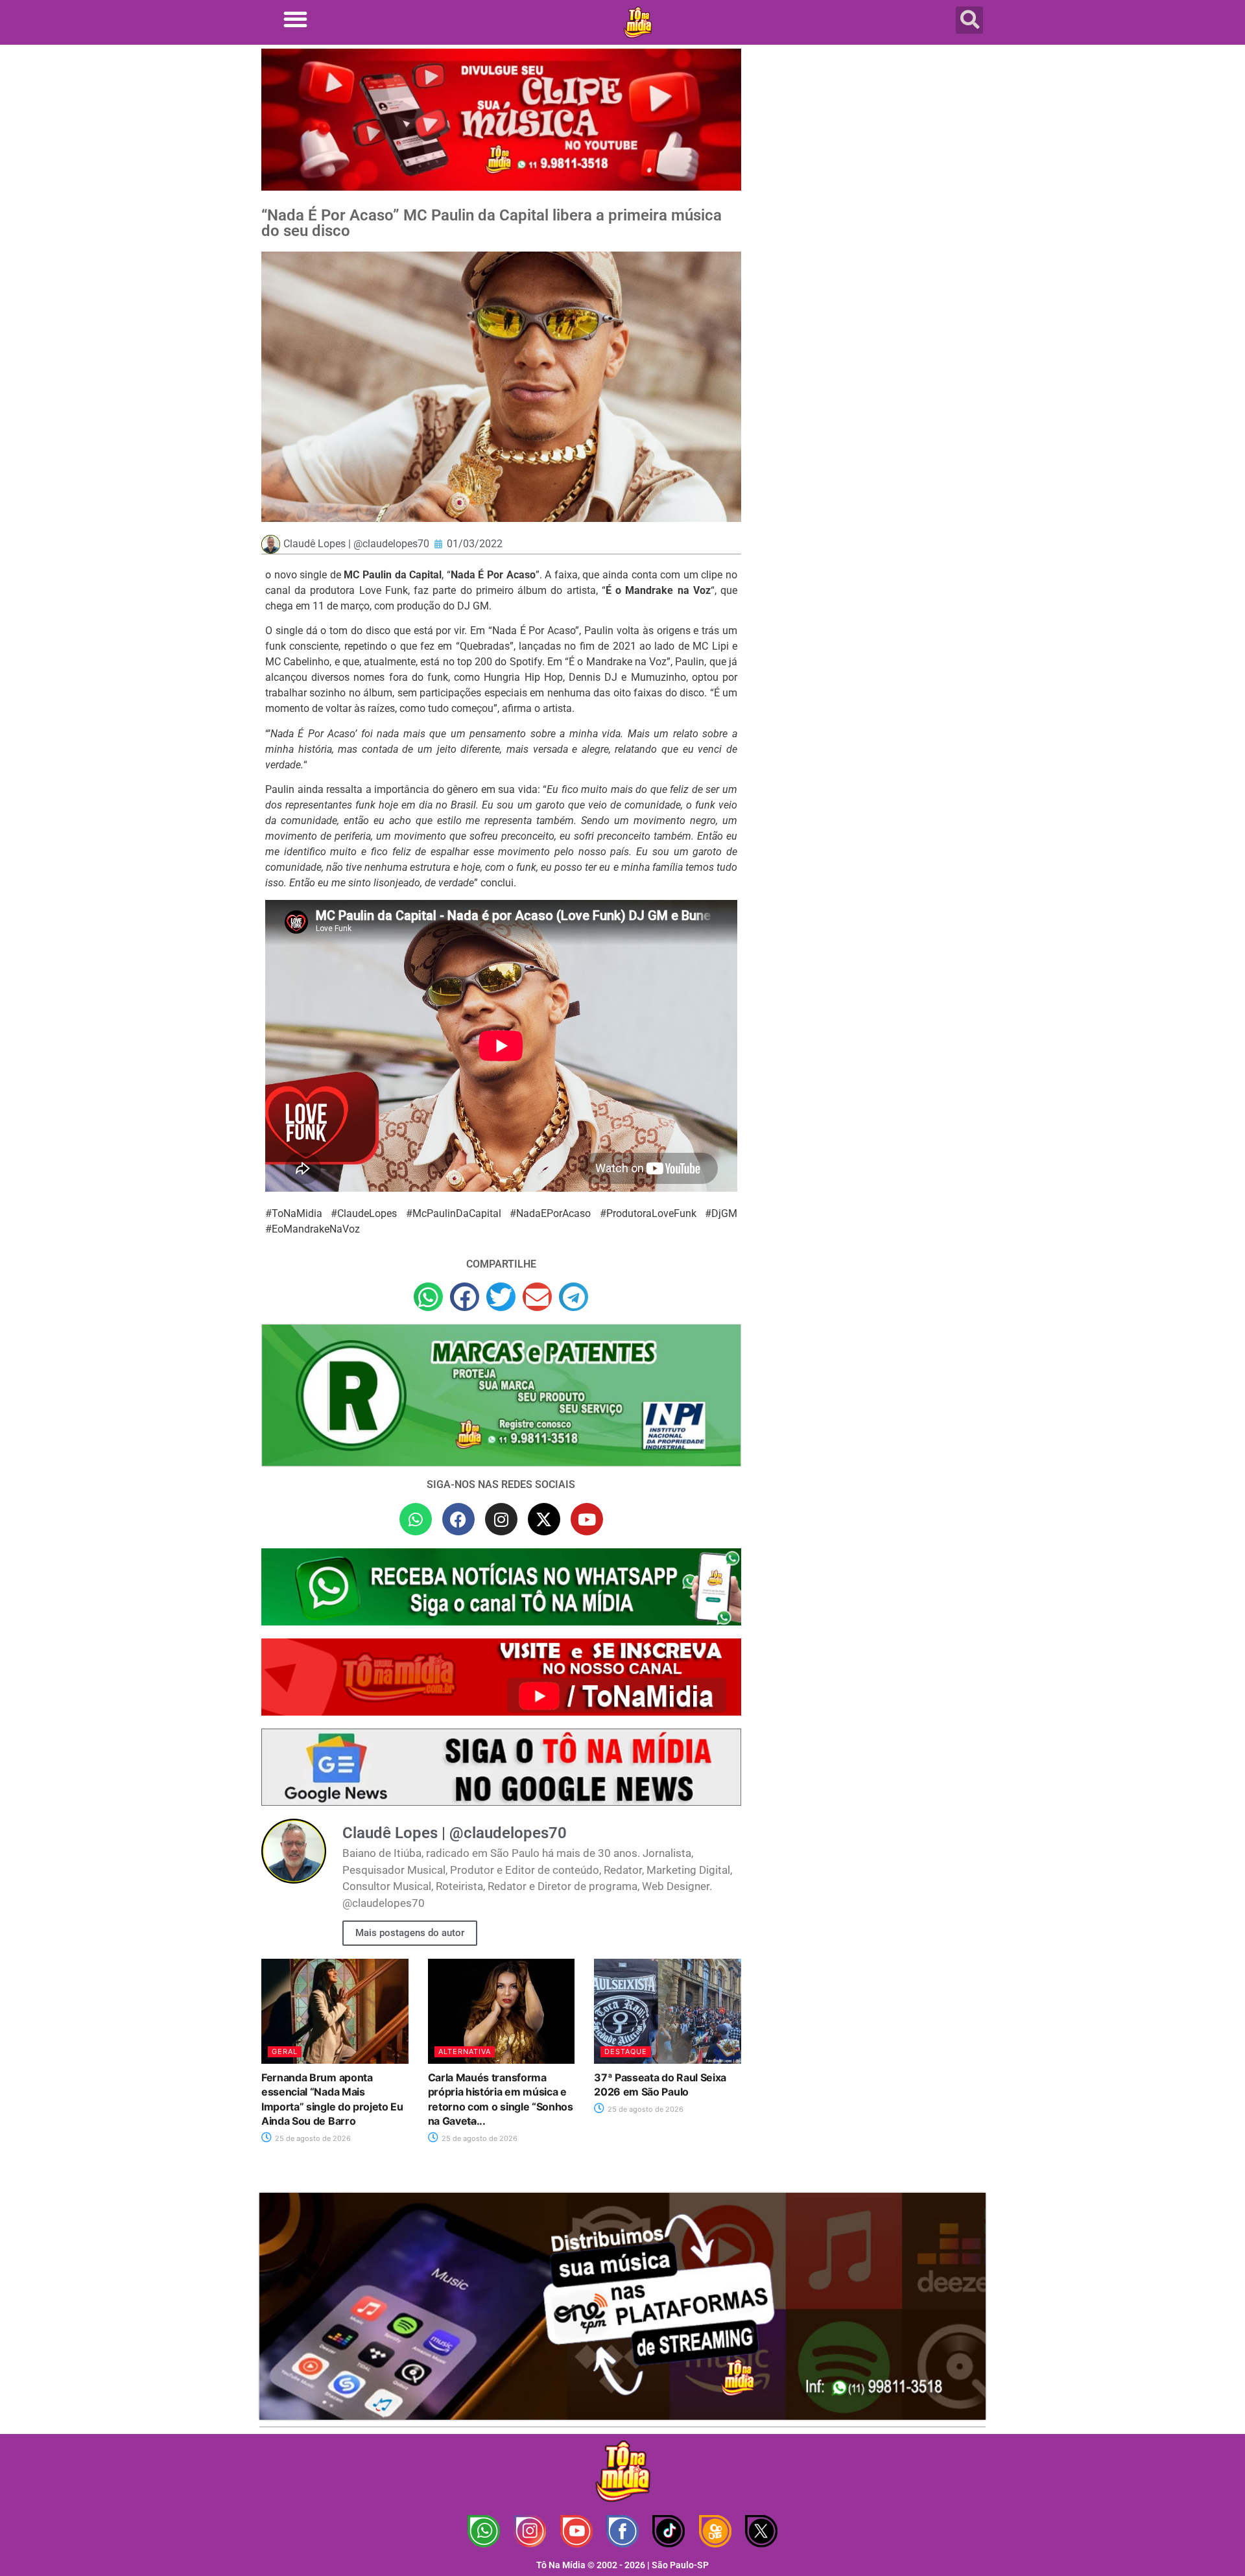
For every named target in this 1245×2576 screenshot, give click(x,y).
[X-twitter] (544, 1519)
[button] (295, 19)
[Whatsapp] (416, 1519)
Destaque (626, 2051)
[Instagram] (501, 1519)
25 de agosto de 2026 (312, 2138)
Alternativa (465, 2051)
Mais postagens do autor (410, 1933)
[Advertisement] (871, 152)
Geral (285, 2051)
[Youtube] (587, 1519)
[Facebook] (458, 1519)
